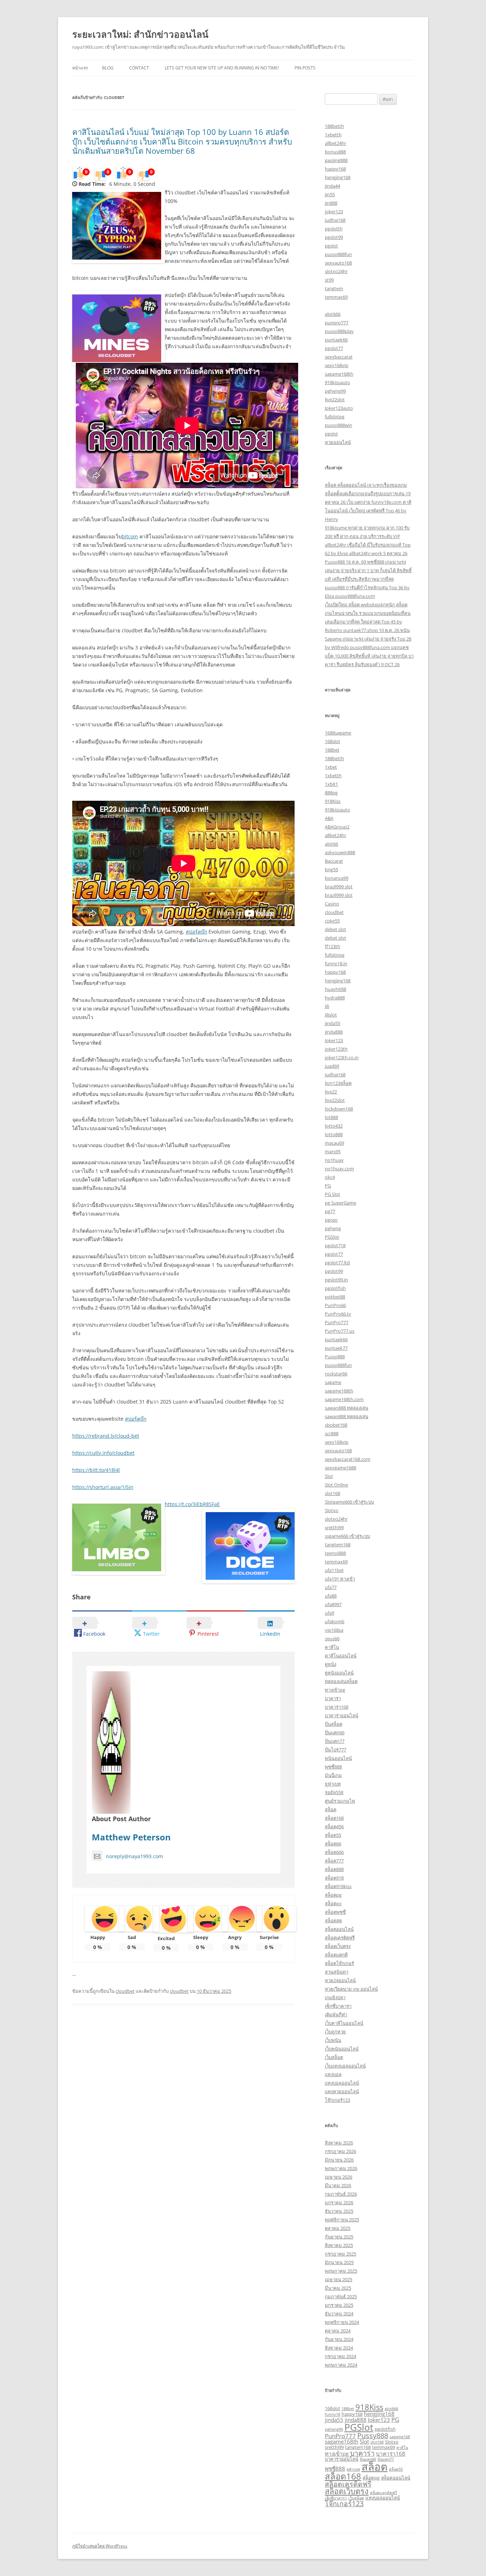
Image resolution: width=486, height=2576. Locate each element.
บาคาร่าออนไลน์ (342, 1715)
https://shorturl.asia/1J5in (103, 1487)
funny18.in (336, 963)
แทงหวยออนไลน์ (342, 2091)
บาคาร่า (333, 1698)
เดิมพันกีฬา (336, 2015)
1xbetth (333, 135)
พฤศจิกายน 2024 (342, 2322)
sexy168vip (337, 365)
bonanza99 (337, 878)
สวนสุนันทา (337, 1972)
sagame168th (339, 374)
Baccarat (334, 861)
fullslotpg (335, 417)
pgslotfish (335, 1288)
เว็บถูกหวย (335, 2032)
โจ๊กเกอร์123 (337, 2100)
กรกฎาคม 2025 (340, 2254)
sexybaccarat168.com (348, 1459)
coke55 (332, 921)
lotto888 (334, 1134)
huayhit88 (336, 989)
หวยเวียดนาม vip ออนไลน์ (351, 1989)
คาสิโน (332, 1647)
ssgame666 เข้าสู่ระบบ (347, 1536)
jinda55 (332, 1023)
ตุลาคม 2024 (338, 2331)
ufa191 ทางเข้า (340, 1579)
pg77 (330, 1211)
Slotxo (332, 1510)
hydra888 (335, 998)
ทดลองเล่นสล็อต (341, 1681)
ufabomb (335, 1621)
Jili (327, 1006)
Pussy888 (335, 1357)
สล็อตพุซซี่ (335, 1912)
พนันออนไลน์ (338, 1758)
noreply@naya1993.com (134, 1856)
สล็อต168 (334, 1818)
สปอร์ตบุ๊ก (196, 932)
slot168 (332, 1493)
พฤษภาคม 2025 (341, 2271)
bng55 (331, 869)
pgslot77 (334, 348)
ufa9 (329, 1613)
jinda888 (334, 1032)
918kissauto (337, 382)
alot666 (333, 314)
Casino (332, 904)
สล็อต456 (334, 1827)
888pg (331, 793)
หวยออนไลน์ (338, 442)
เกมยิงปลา (335, 1997)
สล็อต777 (334, 1861)
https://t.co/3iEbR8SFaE (192, 1504)
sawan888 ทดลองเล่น (347, 1408)
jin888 (331, 203)
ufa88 (331, 1596)
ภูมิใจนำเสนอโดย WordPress (100, 2546)
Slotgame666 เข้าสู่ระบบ (349, 1502)
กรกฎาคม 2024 (340, 2356)
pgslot (331, 246)
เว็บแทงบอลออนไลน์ (345, 2066)
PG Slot (332, 1194)
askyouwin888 (340, 852)
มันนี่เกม (333, 1775)
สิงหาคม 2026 (339, 2143)
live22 (331, 1092)
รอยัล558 (334, 1792)
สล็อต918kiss (338, 1886)
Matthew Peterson (131, 1837)
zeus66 (332, 1639)
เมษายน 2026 (339, 2177)
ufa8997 (333, 1604)
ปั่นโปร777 (336, 1750)
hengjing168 (338, 177)
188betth (334, 126)
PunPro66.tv (338, 1314)
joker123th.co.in (342, 1057)
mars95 (333, 1151)
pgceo (331, 1220)
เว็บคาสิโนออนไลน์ (344, 2023)
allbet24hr (336, 143)
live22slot (335, 399)
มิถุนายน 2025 (339, 2262)
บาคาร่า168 (337, 1707)
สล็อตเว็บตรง (338, 1946)
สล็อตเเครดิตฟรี (384, 2493)
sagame (333, 1382)
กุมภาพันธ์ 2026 (341, 2194)
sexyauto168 (338, 263)
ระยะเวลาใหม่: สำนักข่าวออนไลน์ (140, 34)
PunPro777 (337, 1322)
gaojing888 (336, 160)
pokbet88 (335, 1297)
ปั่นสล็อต (334, 1724)
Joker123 (334, 1040)
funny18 (332, 2414)
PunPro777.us (340, 1331)
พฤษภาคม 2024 (341, 2365)
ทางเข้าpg (335, 1690)
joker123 (334, 211)
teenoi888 (335, 1553)
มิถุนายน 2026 (339, 2160)
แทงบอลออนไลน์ (342, 2083)
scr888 (332, 1433)
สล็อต (331, 1809)
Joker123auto (339, 408)
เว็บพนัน (333, 2040)
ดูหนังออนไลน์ (339, 1673)
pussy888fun (338, 254)
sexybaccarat (339, 357)
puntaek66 (336, 340)
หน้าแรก (80, 68)
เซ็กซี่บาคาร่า (338, 2006)
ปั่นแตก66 (335, 1733)
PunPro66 (335, 1305)
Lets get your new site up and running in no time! (222, 68)
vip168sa (334, 1630)
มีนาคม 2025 (338, 2288)
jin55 (330, 194)
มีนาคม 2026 (338, 2185)
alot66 (331, 844)
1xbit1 (331, 784)
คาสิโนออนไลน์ (341, 1656)
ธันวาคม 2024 (339, 2314)
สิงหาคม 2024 (339, 2348)
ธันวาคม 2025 (339, 2211)
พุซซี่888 (333, 1767)
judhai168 (335, 220)
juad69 (332, 1066)
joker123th (336, 1049)
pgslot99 (334, 237)
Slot (329, 1476)
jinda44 (332, 186)
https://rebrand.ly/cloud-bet (106, 1436)
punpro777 (337, 323)
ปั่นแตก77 (335, 1741)
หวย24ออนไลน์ (340, 1980)
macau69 (334, 1143)
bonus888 (335, 152)
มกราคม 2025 (339, 2305)
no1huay (334, 1160)
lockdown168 (339, 1109)
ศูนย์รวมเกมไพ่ (340, 1801)
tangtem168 (338, 1545)
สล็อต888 (334, 1869)
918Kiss (333, 801)
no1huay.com (339, 1169)
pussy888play (339, 331)
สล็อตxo (333, 1903)
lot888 (331, 1117)
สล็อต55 (333, 1835)
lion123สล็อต (338, 1083)
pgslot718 (335, 1245)
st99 (329, 280)
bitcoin (130, 536)
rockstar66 (336, 1374)
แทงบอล (333, 2074)
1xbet (331, 767)
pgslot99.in (336, 1280)
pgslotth (334, 229)
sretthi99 (334, 1527)
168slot (332, 741)
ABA (329, 818)
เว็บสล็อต (334, 2057)
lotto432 (334, 1126)
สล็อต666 (334, 1852)
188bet (332, 750)
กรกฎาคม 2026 (340, 2151)
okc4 (330, 1177)
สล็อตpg (333, 1895)
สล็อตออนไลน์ (339, 1929)
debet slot (336, 929)
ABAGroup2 (337, 827)
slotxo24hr (336, 271)
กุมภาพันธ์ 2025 (341, 2297)
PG (328, 1186)
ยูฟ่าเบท (333, 1784)
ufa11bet (334, 1570)
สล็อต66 (333, 1844)
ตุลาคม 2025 (338, 2228)
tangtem (334, 288)
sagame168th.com (344, 1399)
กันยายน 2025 (339, 2237)
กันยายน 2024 (339, 2339)
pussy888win (339, 425)
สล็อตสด (333, 1921)
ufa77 (331, 1587)
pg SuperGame (340, 1203)
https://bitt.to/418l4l (96, 1470)
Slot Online (336, 1485)
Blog (108, 68)
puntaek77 (336, 1348)
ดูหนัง (331, 1664)
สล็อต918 (334, 1878)
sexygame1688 (340, 1468)
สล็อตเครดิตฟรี (340, 1938)
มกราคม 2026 (339, 2203)
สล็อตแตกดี (336, 1955)
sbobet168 (336, 1425)
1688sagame (338, 733)
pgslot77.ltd (337, 1263)
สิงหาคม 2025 (339, 2245)
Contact (139, 68)
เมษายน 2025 (339, 2279)
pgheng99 (335, 391)
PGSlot (332, 1237)
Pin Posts (305, 68)
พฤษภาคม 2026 (341, 2168)
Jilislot (331, 1015)
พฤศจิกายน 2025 (342, 2220)
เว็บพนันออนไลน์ (342, 2049)
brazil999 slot (339, 887)
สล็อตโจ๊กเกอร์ (339, 1963)
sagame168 (400, 2437)
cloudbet (125, 1991)
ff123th (332, 946)
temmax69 (336, 297)
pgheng (333, 1228)
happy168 (335, 169)
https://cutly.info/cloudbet (103, 1453)
